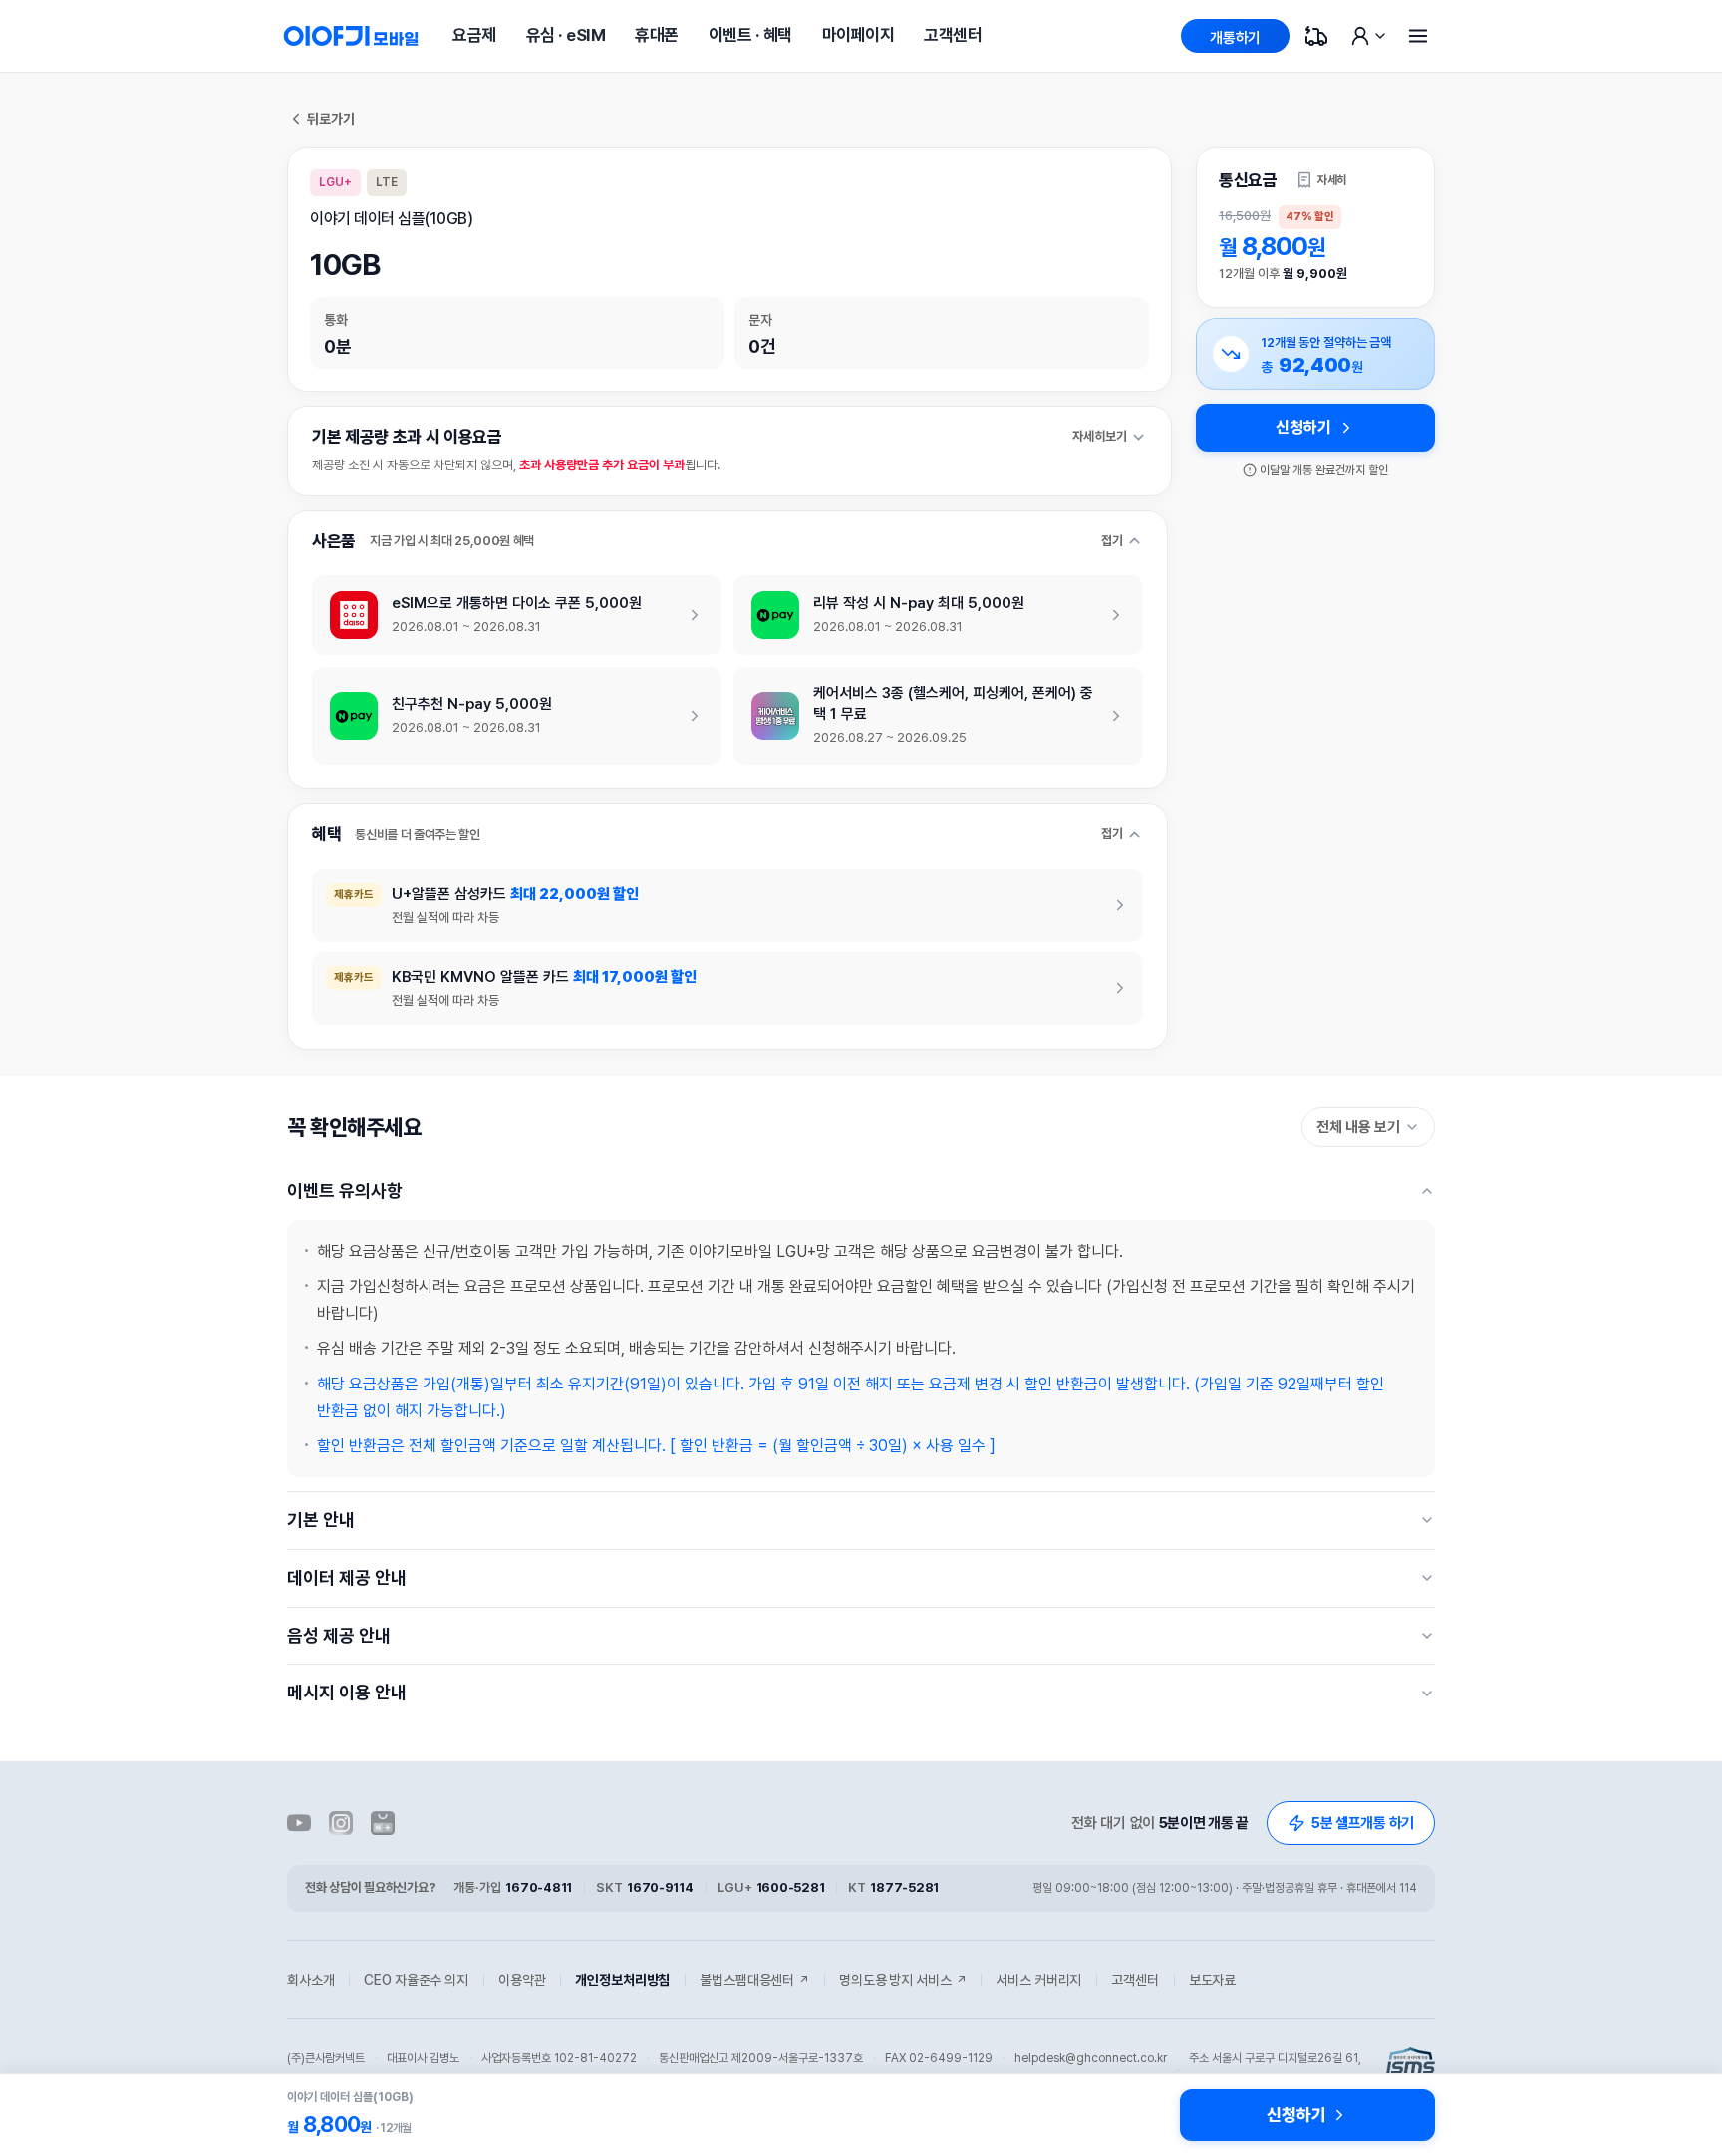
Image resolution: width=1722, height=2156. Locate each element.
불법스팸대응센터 (754, 1980)
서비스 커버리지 (1038, 1980)
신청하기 (1303, 427)
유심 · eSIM (566, 35)
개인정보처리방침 (622, 1980)
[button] (1321, 180)
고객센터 (953, 35)
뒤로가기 (331, 119)
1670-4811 (539, 1887)
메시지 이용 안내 (347, 1692)
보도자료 (1212, 1980)
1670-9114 (660, 1887)
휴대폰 (656, 35)
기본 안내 (321, 1520)
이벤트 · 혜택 (750, 35)
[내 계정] (1367, 36)
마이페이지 (858, 35)
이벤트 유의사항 (345, 1191)
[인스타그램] (341, 1823)
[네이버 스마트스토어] (383, 1823)
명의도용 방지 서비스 (902, 1980)
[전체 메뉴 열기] (1418, 36)
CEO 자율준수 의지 (416, 1980)
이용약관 (522, 1980)
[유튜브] (299, 1823)
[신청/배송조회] (1316, 36)
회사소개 (310, 1980)
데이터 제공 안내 (347, 1577)
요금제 (474, 35)
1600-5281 (791, 1887)
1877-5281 (904, 1887)
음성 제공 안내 (339, 1635)
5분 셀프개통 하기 (1363, 1823)
